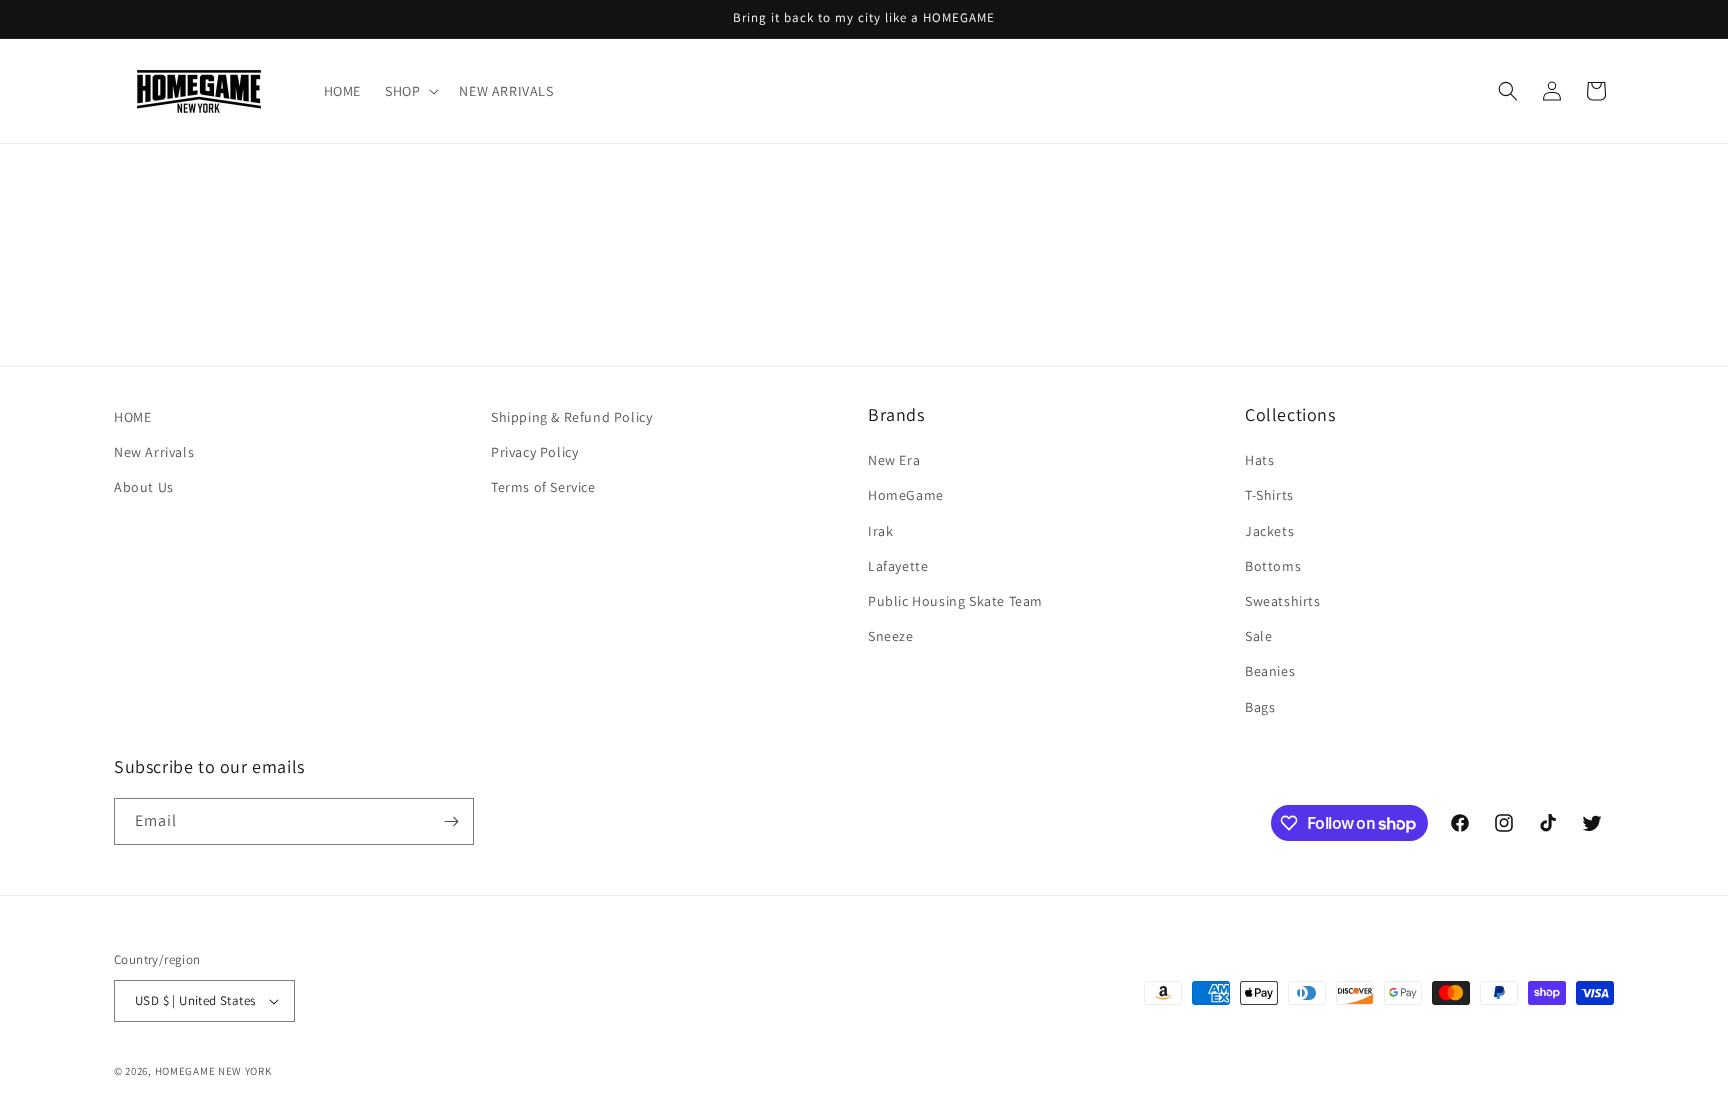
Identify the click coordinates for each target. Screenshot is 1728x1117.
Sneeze (891, 636)
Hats (1259, 460)
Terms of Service (543, 487)
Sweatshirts (1283, 601)
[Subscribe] (451, 821)
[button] (410, 91)
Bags (1260, 707)
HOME (132, 417)
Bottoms (1273, 566)
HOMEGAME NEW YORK (213, 1071)
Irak (880, 531)
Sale (1258, 636)
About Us (144, 487)
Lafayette (898, 566)
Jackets (1269, 531)
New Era (894, 460)
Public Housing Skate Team (955, 601)
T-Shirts (1269, 495)
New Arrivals (154, 452)
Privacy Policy (534, 452)
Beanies (1270, 671)
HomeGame (906, 495)
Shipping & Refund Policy (571, 417)
